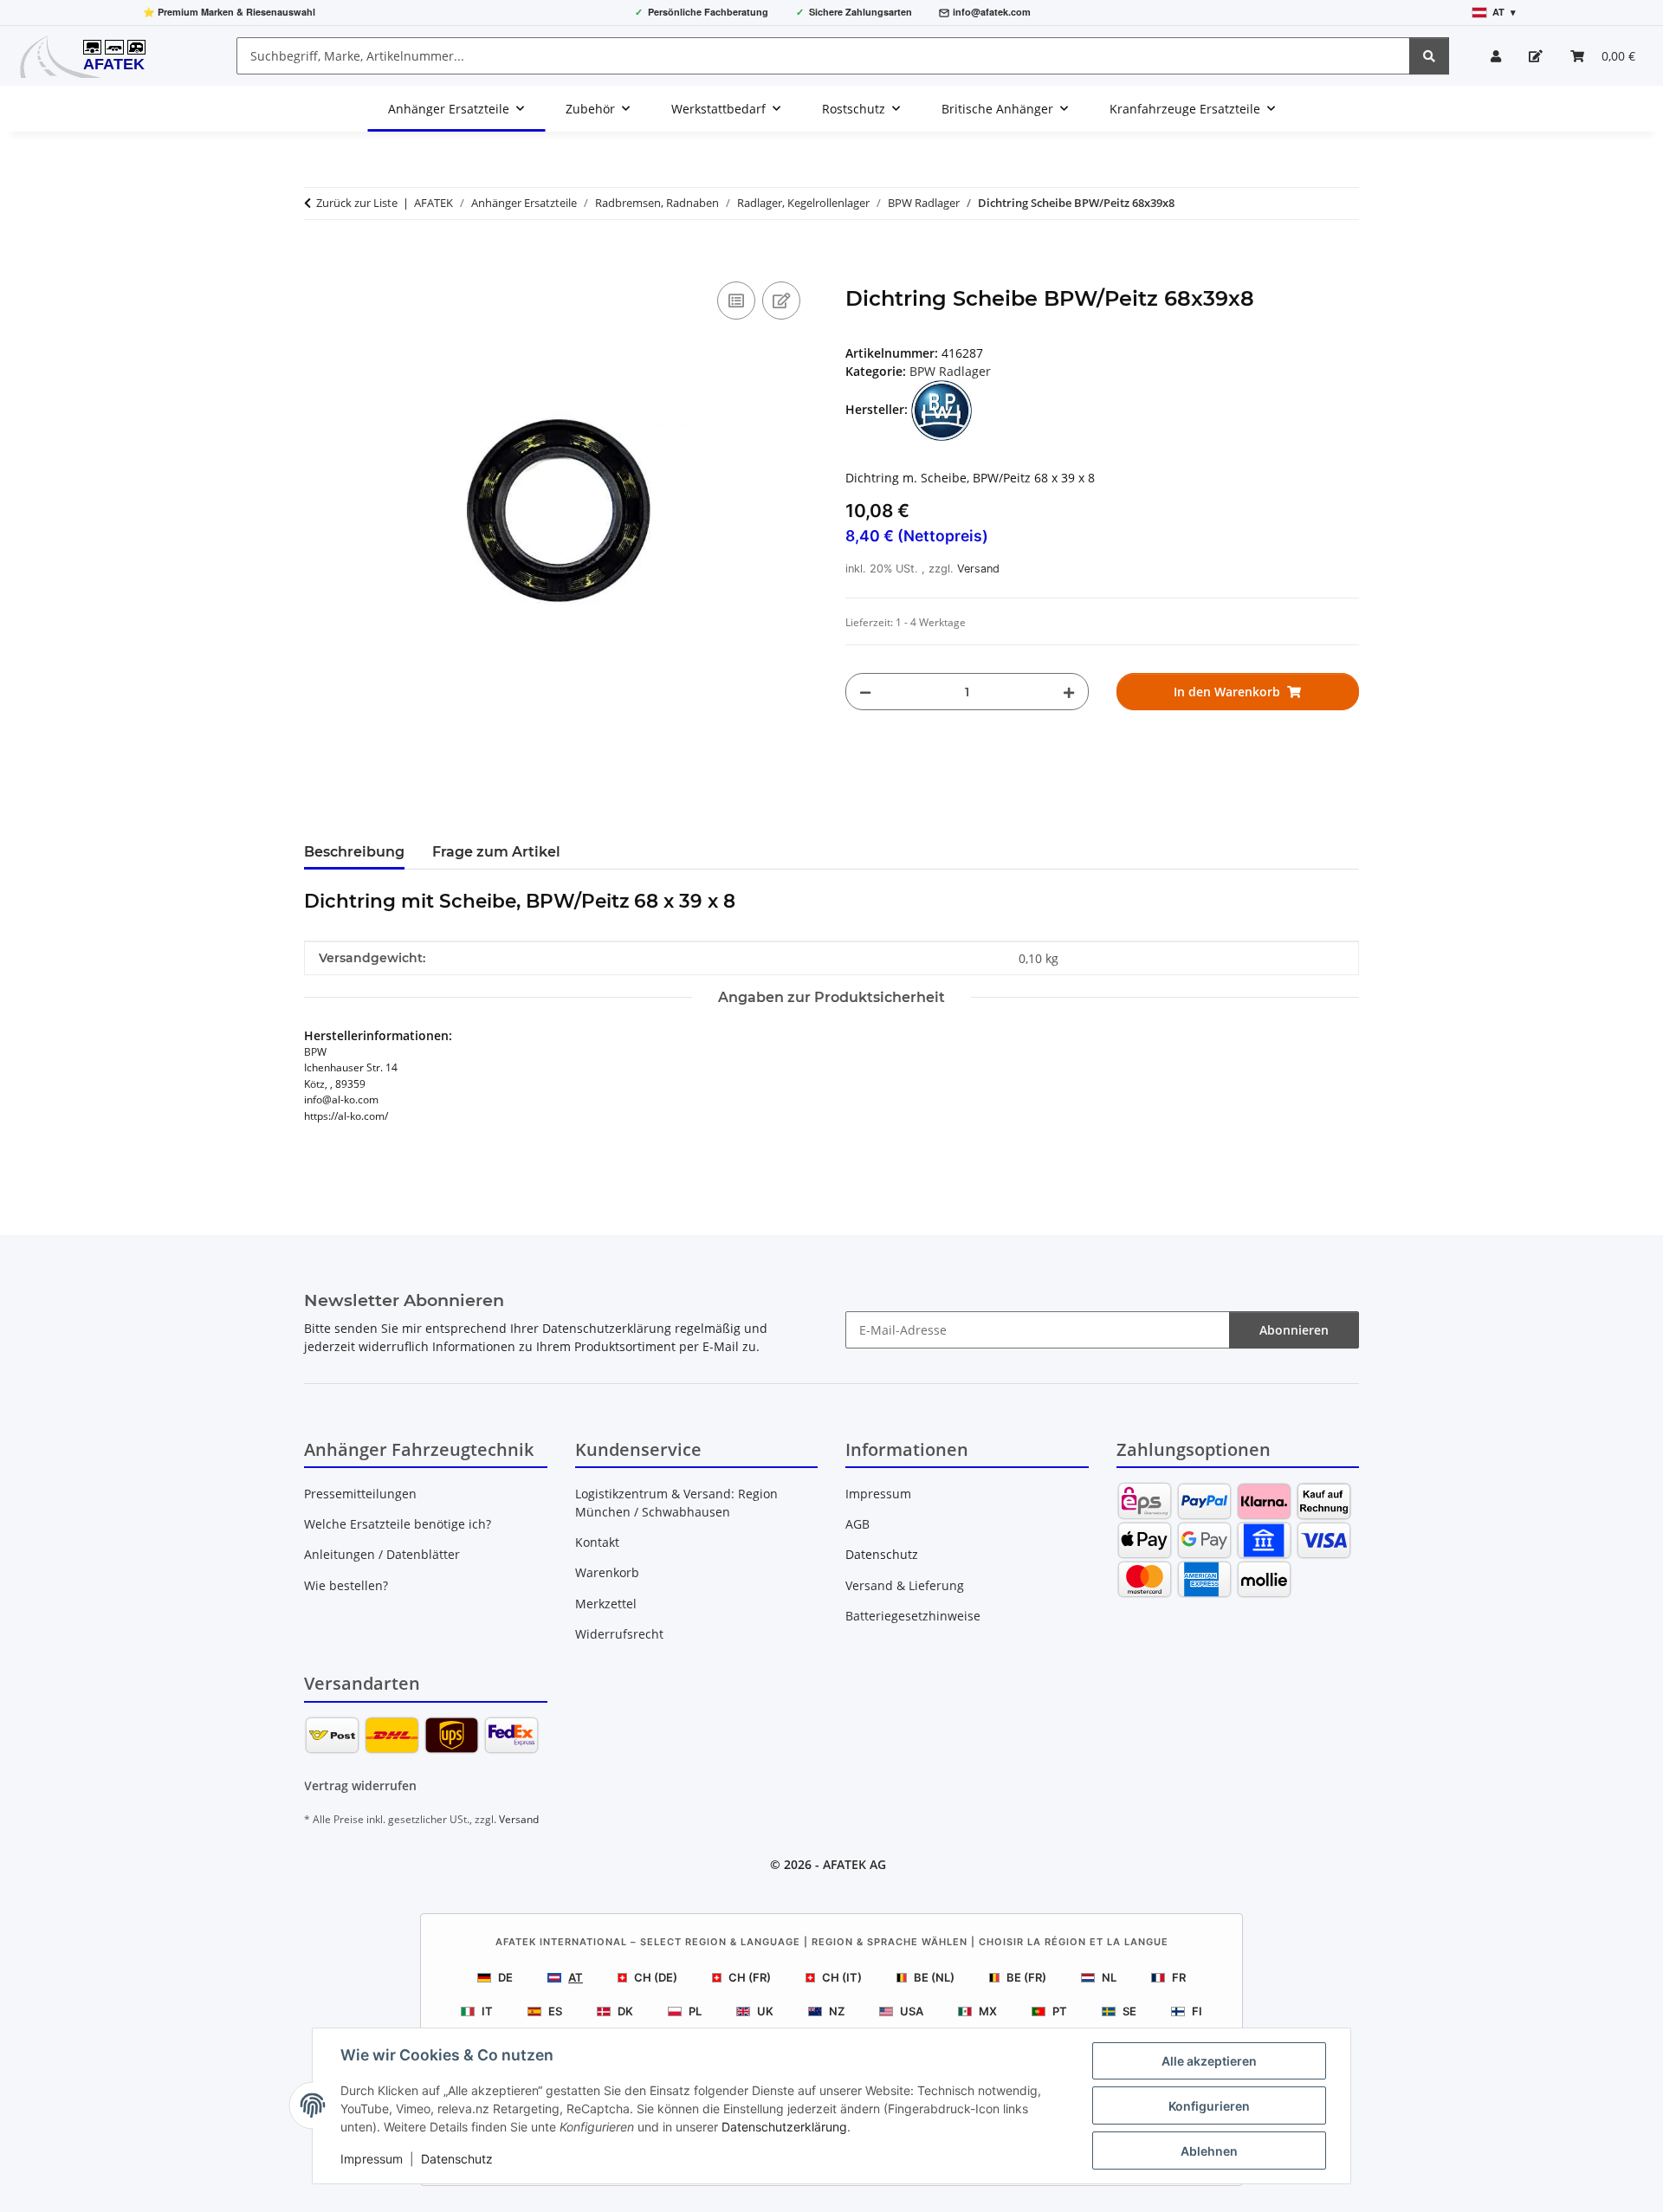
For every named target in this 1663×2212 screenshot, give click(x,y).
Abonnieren (1294, 1330)
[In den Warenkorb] (318, 258)
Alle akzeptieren (1209, 2061)
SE (1129, 2011)
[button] (1496, 56)
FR (1179, 1977)
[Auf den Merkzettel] (781, 301)
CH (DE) (656, 1977)
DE (505, 1977)
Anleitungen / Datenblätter (382, 1554)
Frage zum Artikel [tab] (496, 852)
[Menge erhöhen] (1069, 692)
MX (988, 2011)
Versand (978, 569)
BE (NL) (934, 1977)
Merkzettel (606, 1604)
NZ (837, 2011)
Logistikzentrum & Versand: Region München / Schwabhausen (676, 1503)
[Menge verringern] (865, 692)
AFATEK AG (854, 1864)
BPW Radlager (950, 371)
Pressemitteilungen (360, 1494)
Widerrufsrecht (619, 1634)
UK (765, 2011)
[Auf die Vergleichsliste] (736, 301)
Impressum (372, 2159)
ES (555, 2011)
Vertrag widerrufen (360, 1785)
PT (1060, 2011)
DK (625, 2011)
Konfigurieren (1209, 2106)
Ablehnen (1209, 2151)
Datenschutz (457, 2159)
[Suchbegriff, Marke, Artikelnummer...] (1429, 56)
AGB (857, 1524)
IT (487, 2011)
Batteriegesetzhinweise (913, 1616)
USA (912, 2011)
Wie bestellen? (346, 1585)
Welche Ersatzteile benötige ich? (398, 1524)
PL (695, 2011)
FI (1197, 2011)
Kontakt (597, 1542)
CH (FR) (750, 1977)
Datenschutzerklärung (784, 2127)
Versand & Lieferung (905, 1585)
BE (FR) (1026, 1977)
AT (576, 1977)
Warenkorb (607, 1572)
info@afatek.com (992, 12)
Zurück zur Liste (357, 203)
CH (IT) (842, 1977)
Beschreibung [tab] (354, 852)
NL (1109, 1977)
